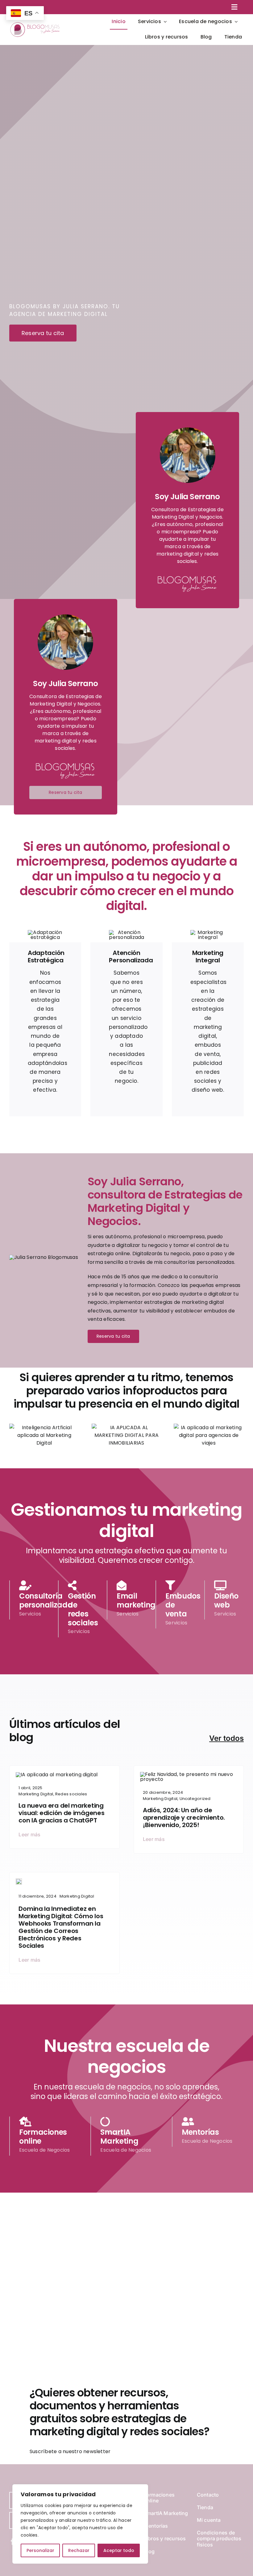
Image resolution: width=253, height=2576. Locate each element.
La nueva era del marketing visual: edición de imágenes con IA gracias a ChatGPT (61, 1813)
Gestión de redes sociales (83, 1609)
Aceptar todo (119, 2550)
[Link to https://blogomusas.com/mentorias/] (226, 1585)
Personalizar (40, 2550)
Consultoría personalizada (46, 1600)
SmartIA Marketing (119, 2137)
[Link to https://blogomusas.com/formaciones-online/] (31, 1585)
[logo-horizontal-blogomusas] (35, 23)
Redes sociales (71, 1794)
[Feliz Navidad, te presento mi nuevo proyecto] (189, 1774)
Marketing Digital (36, 1794)
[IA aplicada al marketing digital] (57, 1775)
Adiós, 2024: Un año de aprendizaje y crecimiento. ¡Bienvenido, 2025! (184, 1818)
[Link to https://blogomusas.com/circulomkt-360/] (80, 1585)
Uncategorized (195, 1799)
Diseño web (226, 1600)
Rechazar (79, 2550)
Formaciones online (43, 2137)
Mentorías (200, 2132)
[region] (80, 2524)
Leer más (29, 1834)
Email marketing (136, 1600)
